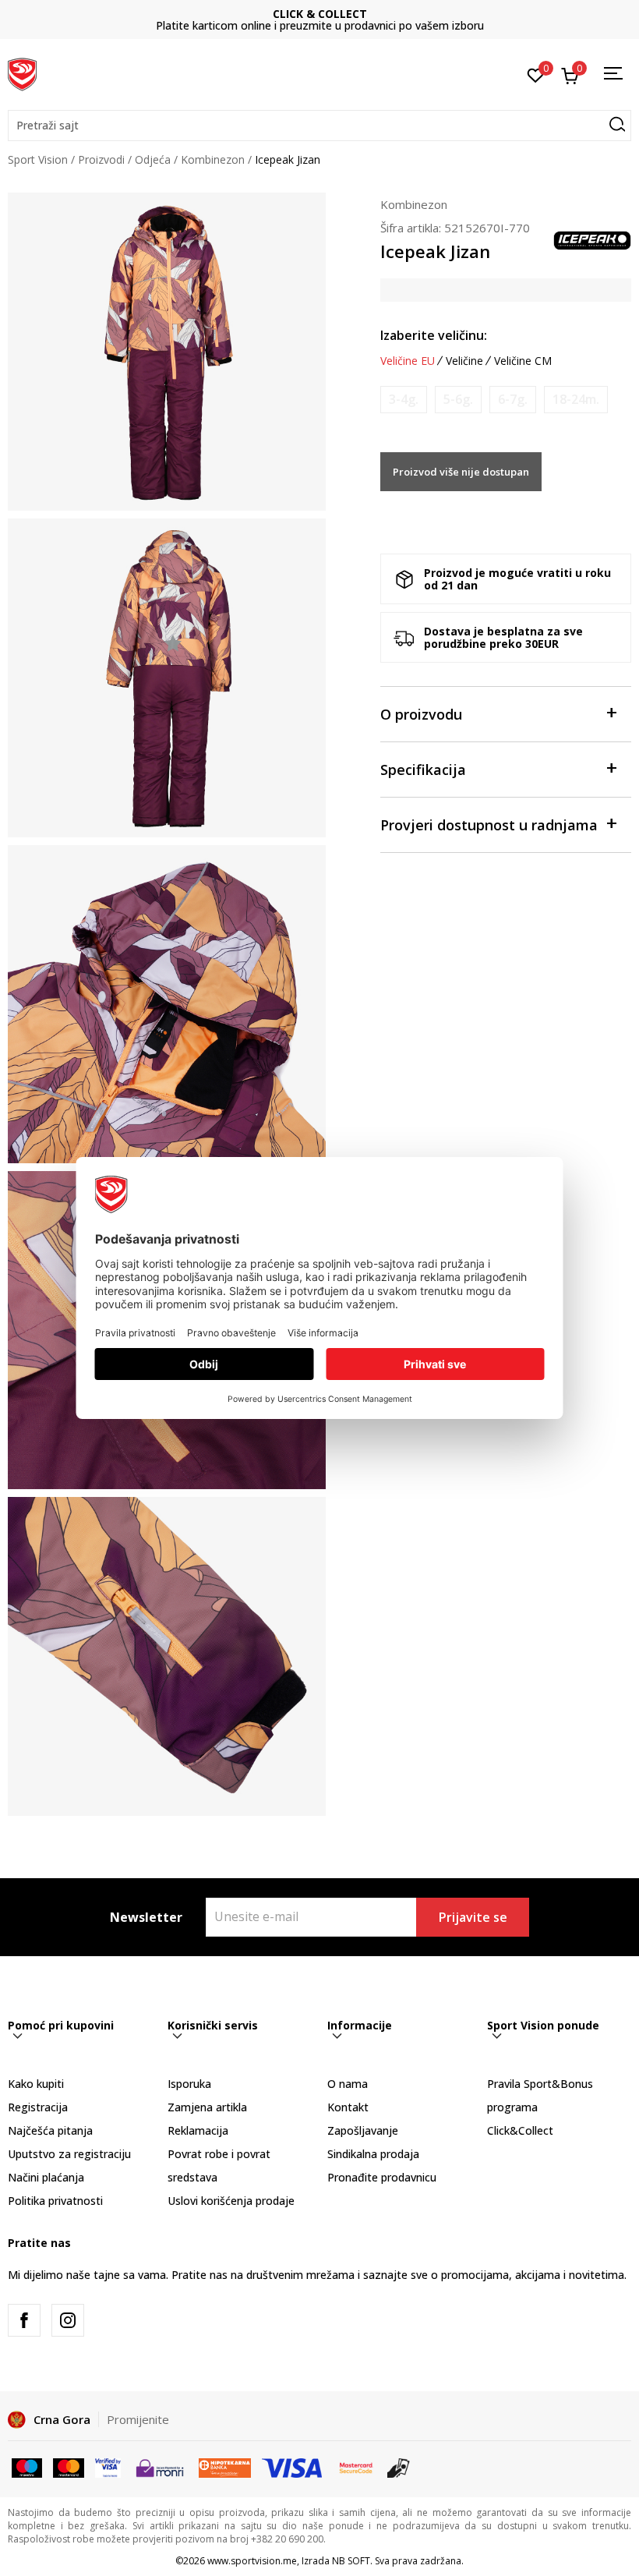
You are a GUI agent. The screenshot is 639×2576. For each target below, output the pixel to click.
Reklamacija (198, 2130)
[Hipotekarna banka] (225, 2467)
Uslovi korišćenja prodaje (231, 2201)
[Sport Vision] (22, 73)
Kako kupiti (36, 2084)
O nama (348, 2084)
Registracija (38, 2107)
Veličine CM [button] (523, 361)
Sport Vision (38, 159)
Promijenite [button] (138, 2419)
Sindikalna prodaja (373, 2154)
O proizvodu (421, 714)
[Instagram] (68, 2320)
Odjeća (153, 159)
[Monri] (159, 2467)
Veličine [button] (464, 361)
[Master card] (68, 2467)
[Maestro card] (27, 2467)
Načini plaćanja (46, 2177)
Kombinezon (213, 159)
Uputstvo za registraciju (69, 2154)
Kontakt (348, 2107)
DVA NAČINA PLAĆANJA (503, 14)
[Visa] (108, 2467)
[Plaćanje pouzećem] (399, 2467)
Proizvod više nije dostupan (461, 472)
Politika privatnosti (55, 2201)
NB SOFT (351, 2561)
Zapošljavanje (363, 2130)
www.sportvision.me (252, 2561)
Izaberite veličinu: (434, 335)
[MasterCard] (356, 2467)
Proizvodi (101, 159)
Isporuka (189, 2084)
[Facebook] (24, 2320)
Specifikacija (423, 770)
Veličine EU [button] (408, 361)
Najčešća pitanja (50, 2130)
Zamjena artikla (207, 2107)
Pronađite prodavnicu (382, 2177)
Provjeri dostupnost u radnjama (489, 825)
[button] (319, 126)
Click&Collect (520, 2130)
